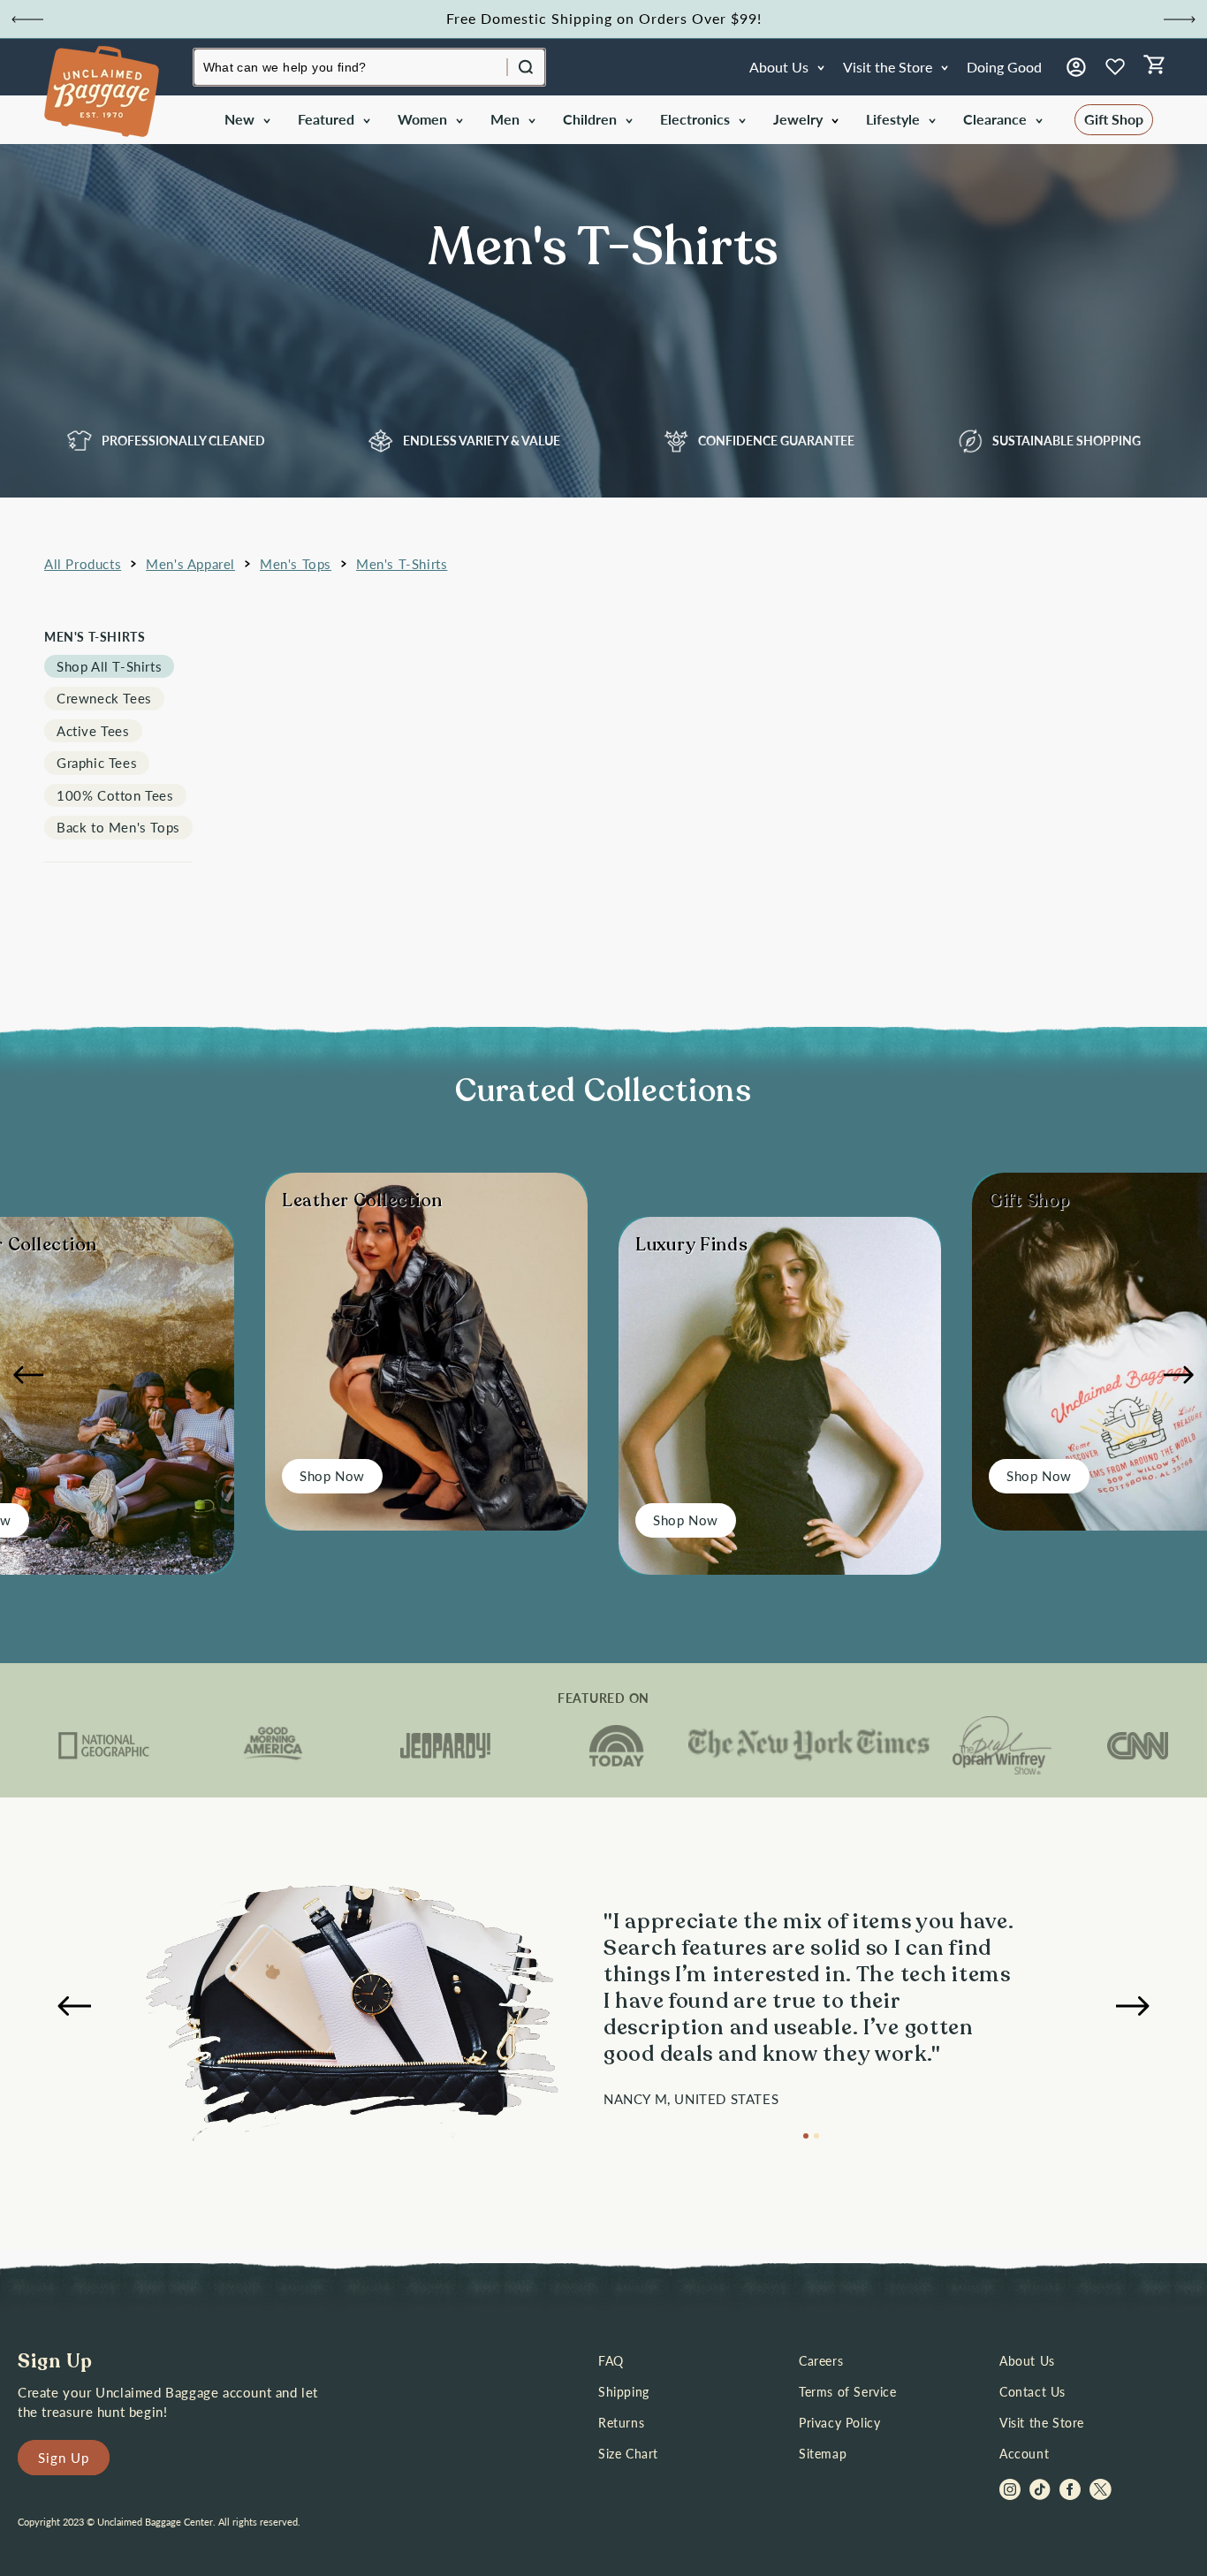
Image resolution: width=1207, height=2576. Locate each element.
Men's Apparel (190, 564)
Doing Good (1004, 67)
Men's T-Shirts (402, 564)
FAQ (611, 2361)
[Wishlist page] (1115, 67)
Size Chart (628, 2454)
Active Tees (93, 731)
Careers (821, 2361)
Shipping (624, 2392)
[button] (246, 120)
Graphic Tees (97, 763)
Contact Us (1032, 2392)
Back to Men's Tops (118, 827)
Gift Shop (1114, 119)
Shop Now (332, 1476)
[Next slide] (1180, 19)
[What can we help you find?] (526, 67)
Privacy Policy (839, 2423)
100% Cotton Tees (115, 795)
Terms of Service (848, 2392)
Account (1024, 2454)
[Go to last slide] (27, 19)
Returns (621, 2423)
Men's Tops (296, 564)
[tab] (806, 2136)
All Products (83, 564)
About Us (1027, 2361)
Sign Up (64, 2458)
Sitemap (823, 2454)
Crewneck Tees (104, 698)
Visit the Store (1042, 2423)
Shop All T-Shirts (109, 666)
